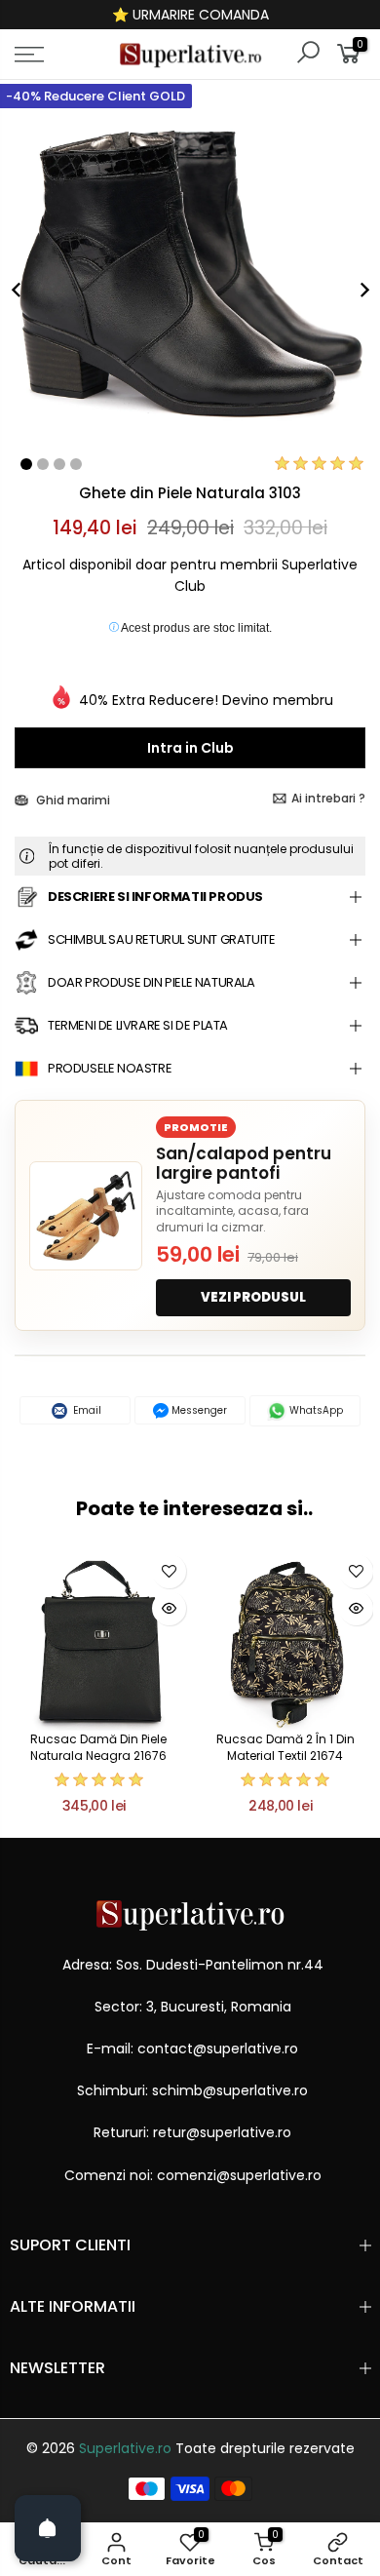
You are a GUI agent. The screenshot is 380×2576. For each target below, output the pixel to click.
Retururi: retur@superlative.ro (192, 2132)
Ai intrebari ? (328, 798)
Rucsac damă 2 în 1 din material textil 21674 (285, 1747)
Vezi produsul (253, 1297)
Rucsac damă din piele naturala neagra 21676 (98, 1747)
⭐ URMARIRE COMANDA (190, 15)
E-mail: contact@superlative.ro (192, 2049)
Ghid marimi (72, 800)
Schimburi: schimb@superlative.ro (192, 2090)
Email (86, 1410)
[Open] (48, 2528)
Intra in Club (190, 748)
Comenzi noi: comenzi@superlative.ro (193, 2175)
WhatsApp (315, 1410)
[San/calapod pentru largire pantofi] (86, 1216)
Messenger (198, 1410)
